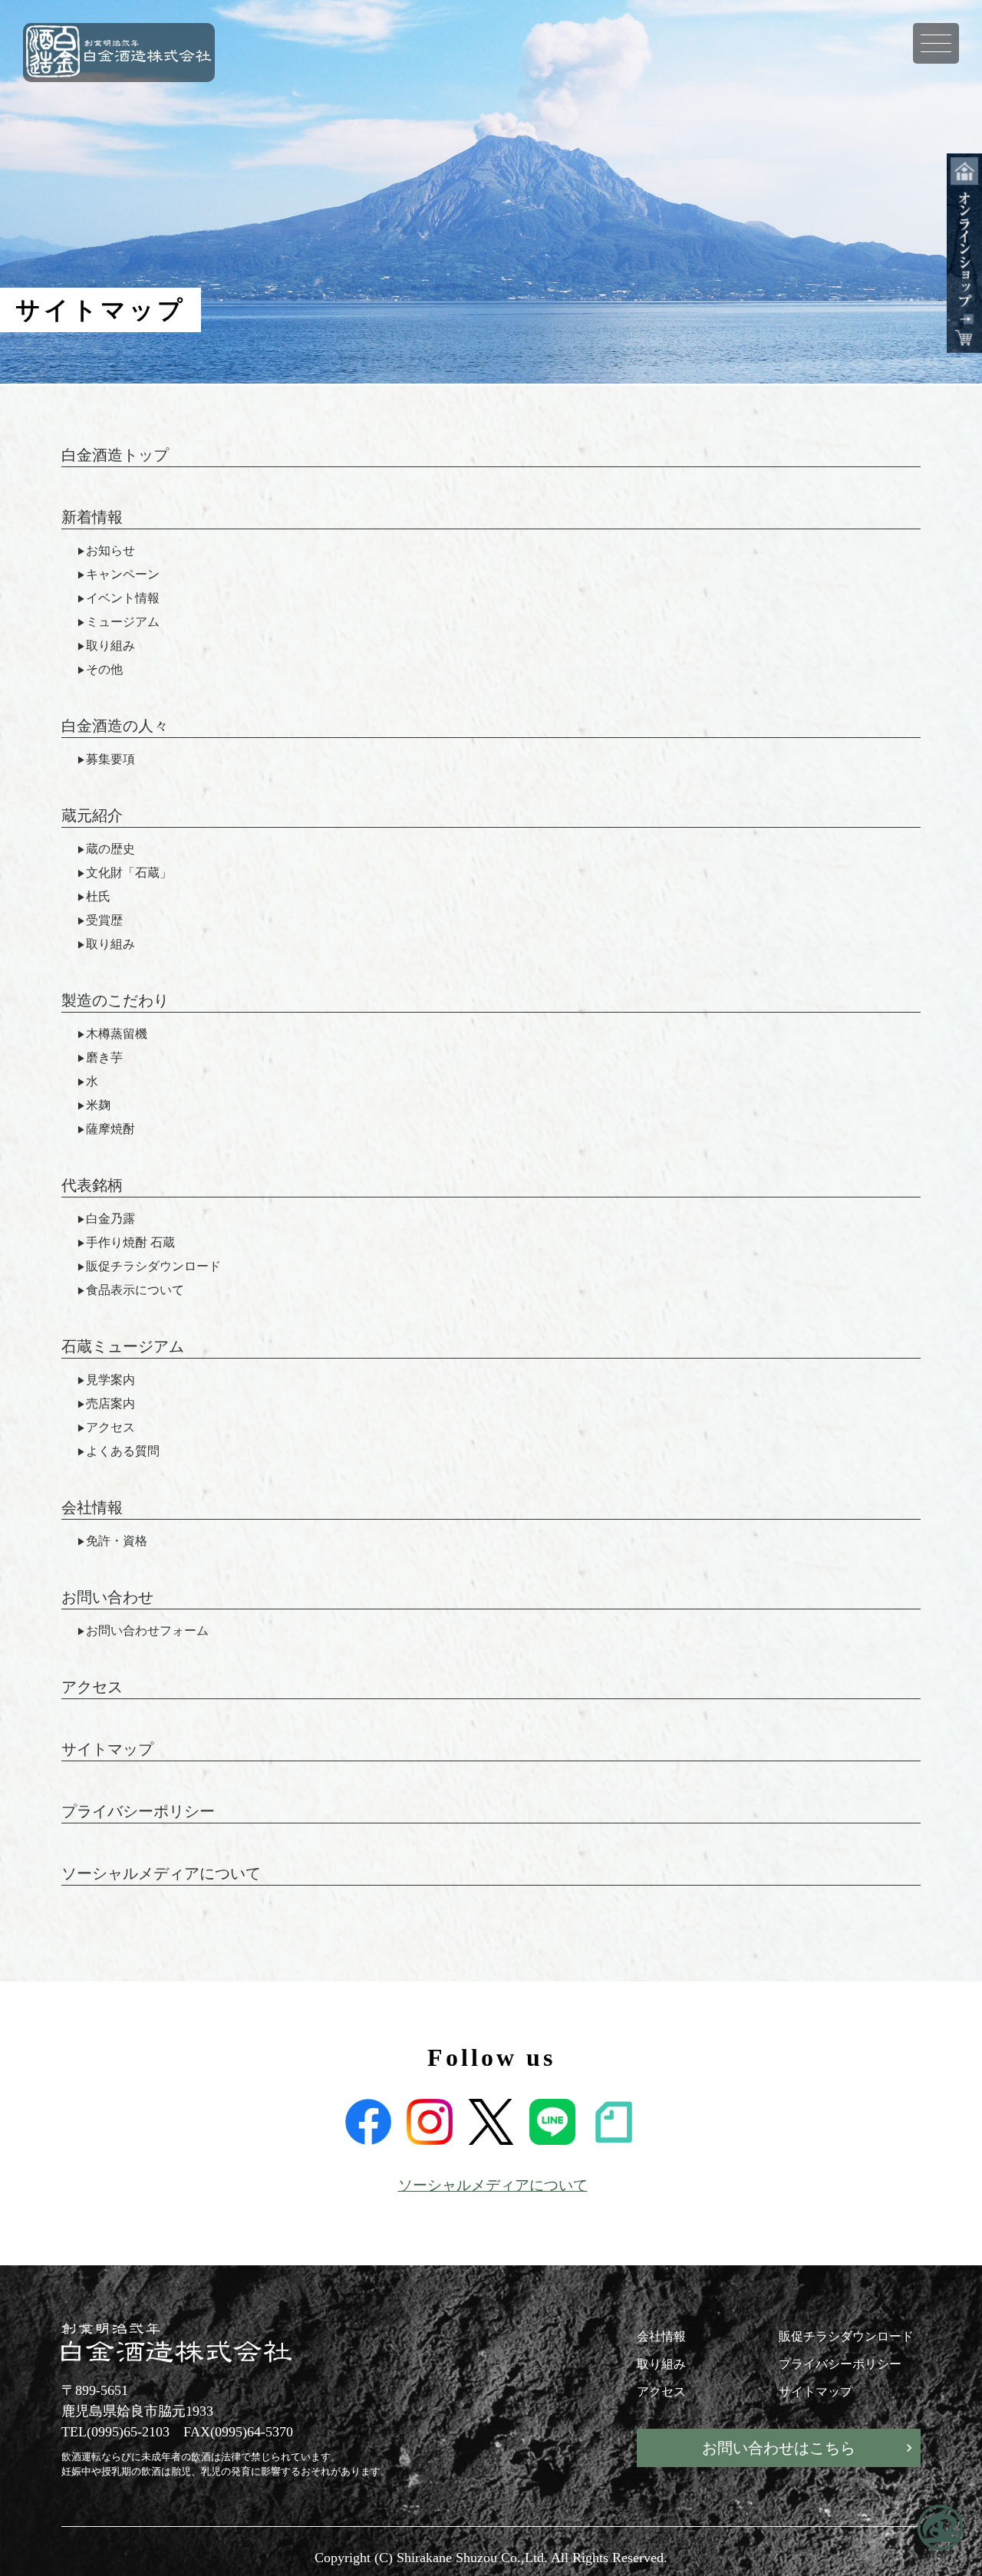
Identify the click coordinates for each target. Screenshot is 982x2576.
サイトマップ (107, 1749)
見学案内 (110, 1380)
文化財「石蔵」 (129, 873)
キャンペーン (123, 575)
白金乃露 (110, 1219)
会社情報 (92, 1507)
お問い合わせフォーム (147, 1631)
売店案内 (110, 1404)
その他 (104, 670)
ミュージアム (123, 622)
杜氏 (98, 897)
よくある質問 (123, 1451)
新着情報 (92, 517)
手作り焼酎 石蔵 (130, 1243)
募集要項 (110, 759)
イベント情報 (123, 598)
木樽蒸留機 (117, 1034)
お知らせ (110, 551)
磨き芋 (104, 1058)
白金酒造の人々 (115, 726)
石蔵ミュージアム (123, 1346)
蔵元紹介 (92, 815)
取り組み (110, 646)
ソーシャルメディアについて (161, 1873)
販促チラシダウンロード (153, 1267)
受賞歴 (104, 921)
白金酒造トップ (115, 455)
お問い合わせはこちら (779, 2448)
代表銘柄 (92, 1185)
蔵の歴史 (110, 849)
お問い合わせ (107, 1597)
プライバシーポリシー (138, 1811)
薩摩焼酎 (110, 1129)
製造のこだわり (115, 1000)
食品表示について (135, 1290)
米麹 (98, 1105)
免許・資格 (117, 1541)
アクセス (110, 1428)
